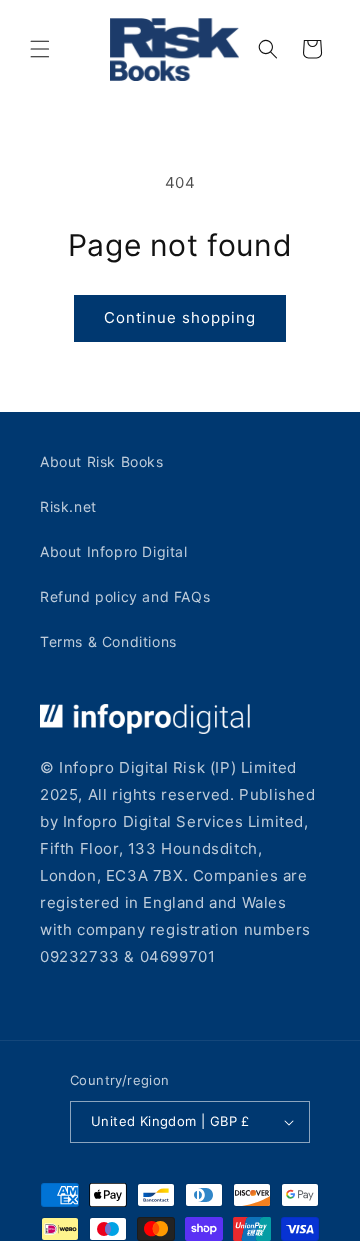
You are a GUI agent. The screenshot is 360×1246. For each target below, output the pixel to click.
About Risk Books (102, 461)
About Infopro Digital (114, 551)
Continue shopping (180, 317)
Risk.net (68, 506)
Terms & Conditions (108, 641)
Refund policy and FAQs (125, 596)
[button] (40, 49)
